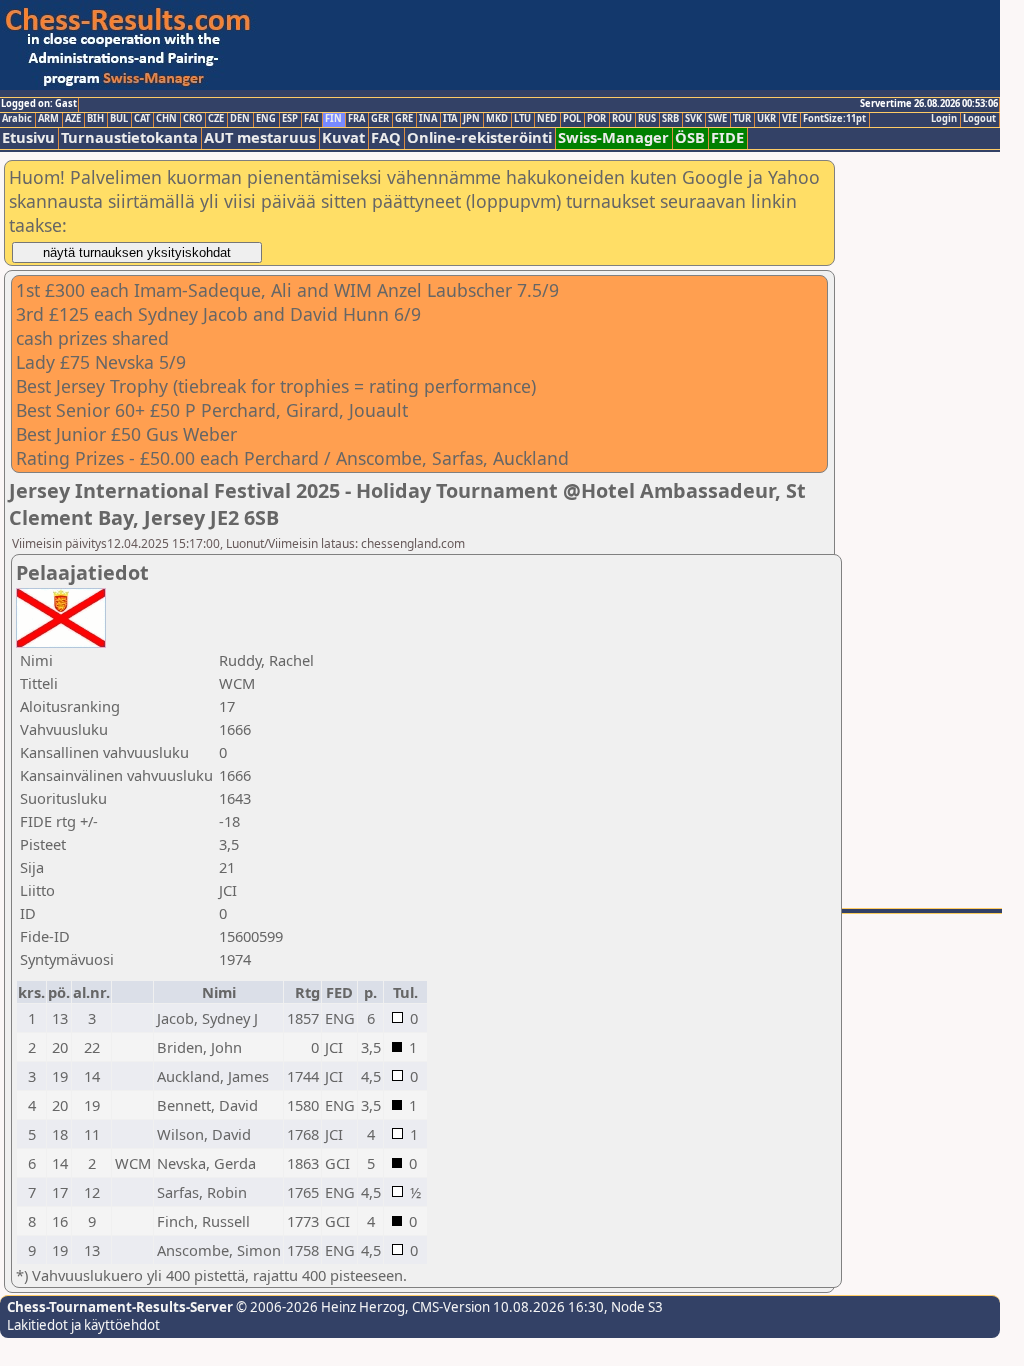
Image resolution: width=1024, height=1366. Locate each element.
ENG (266, 119)
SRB (670, 119)
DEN (240, 119)
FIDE (727, 137)
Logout (979, 119)
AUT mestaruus (260, 137)
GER (380, 119)
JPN (471, 119)
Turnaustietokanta (129, 137)
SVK (693, 119)
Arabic (17, 119)
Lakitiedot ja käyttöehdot (83, 1325)
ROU (622, 119)
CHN (166, 119)
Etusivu (28, 137)
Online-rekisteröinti (479, 137)
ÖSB (690, 137)
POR (596, 119)
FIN (333, 119)
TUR (742, 119)
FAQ (386, 137)
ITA (450, 119)
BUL (119, 119)
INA (428, 119)
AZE (73, 119)
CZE (216, 119)
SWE (717, 119)
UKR (766, 119)
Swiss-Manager (613, 137)
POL (572, 119)
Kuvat (343, 137)
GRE (404, 119)
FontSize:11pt (834, 119)
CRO (192, 119)
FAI (311, 119)
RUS (647, 119)
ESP (290, 119)
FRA (356, 119)
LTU (522, 119)
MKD (497, 119)
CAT (142, 119)
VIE (789, 119)
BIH (95, 119)
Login (944, 119)
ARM (48, 119)
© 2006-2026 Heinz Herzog (319, 1307)
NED (547, 119)
